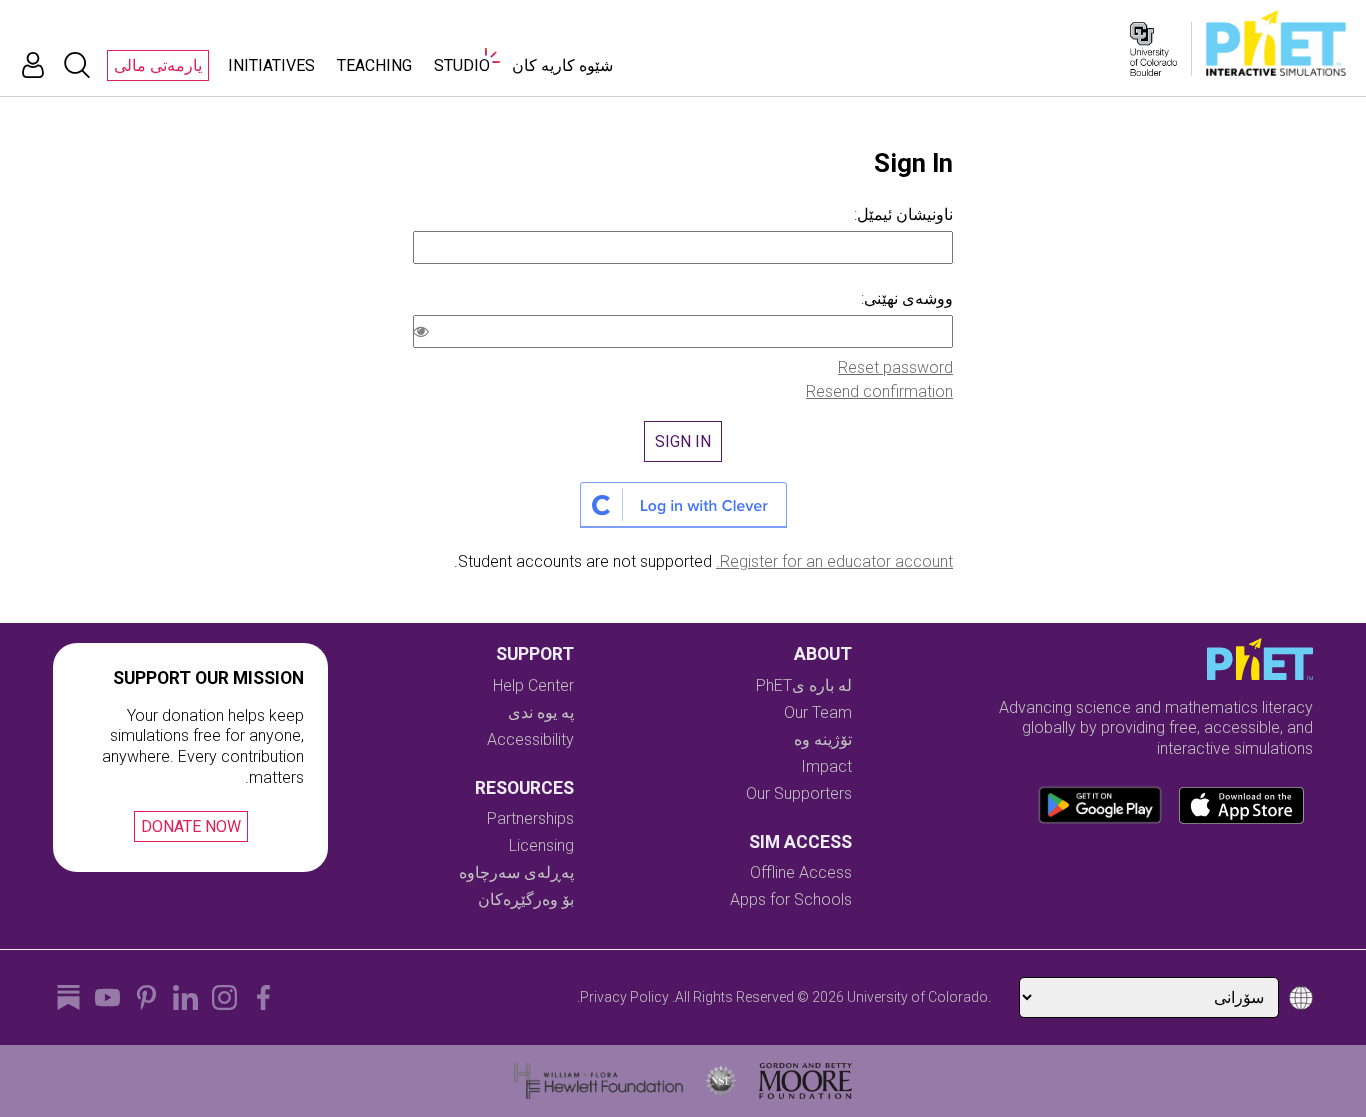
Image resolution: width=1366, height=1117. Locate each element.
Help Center (533, 685)
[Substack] (68, 997)
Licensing (541, 845)
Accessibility (530, 739)
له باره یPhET (804, 685)
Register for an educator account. (834, 561)
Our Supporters (799, 793)
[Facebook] (263, 997)
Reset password (895, 367)
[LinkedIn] (185, 997)
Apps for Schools (791, 899)
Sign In (683, 441)
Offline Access (801, 872)
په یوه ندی (541, 712)
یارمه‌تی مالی (158, 65)
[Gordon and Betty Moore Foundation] (805, 1081)
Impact (826, 766)
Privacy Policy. (623, 997)
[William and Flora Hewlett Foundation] (598, 1081)
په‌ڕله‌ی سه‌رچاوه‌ (516, 872)
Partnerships (530, 818)
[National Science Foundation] (721, 1081)
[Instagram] (224, 997)
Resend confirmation (879, 391)
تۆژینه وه (823, 739)
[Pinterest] (146, 997)
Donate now (191, 826)
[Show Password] (425, 334)
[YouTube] (107, 997)
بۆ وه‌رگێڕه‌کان (526, 899)
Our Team (818, 712)
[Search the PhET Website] (77, 65)
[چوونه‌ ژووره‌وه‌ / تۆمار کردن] (33, 65)
